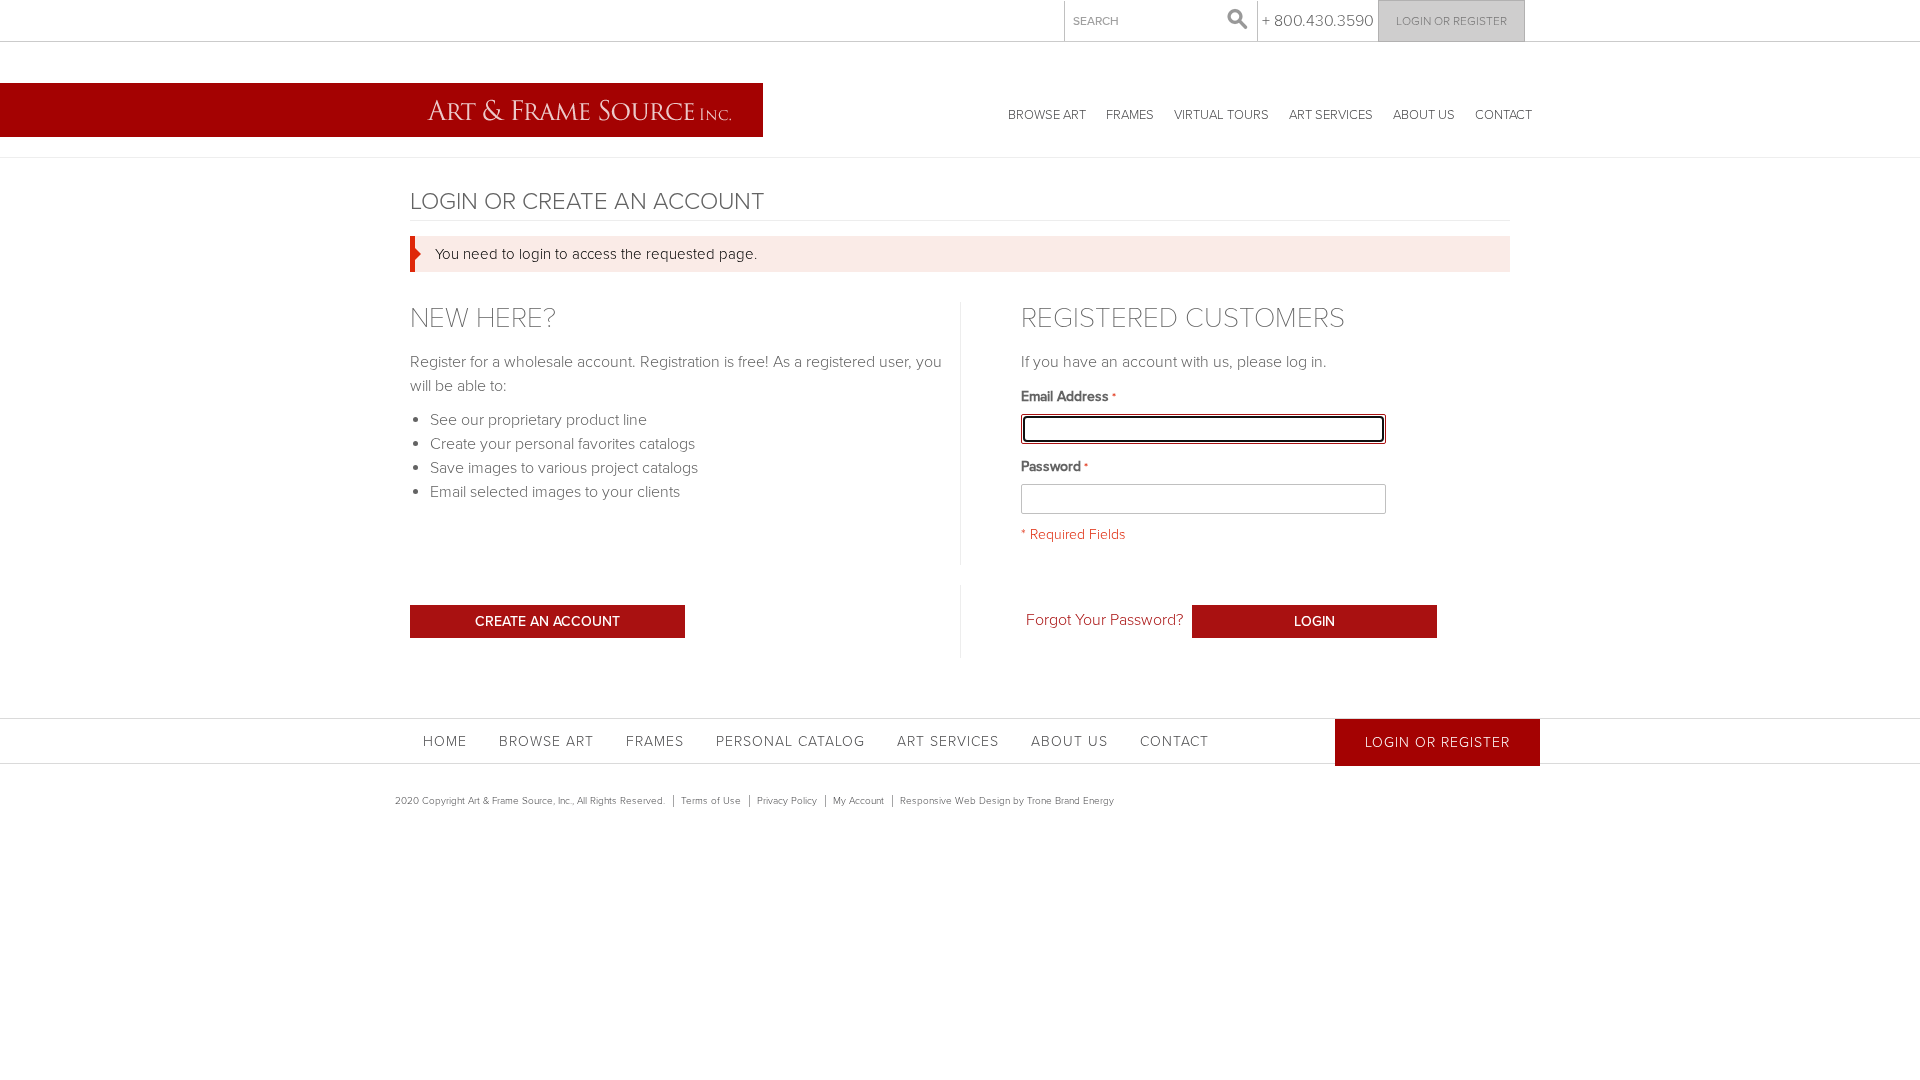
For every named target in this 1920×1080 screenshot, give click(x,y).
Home (445, 741)
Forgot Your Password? (1104, 620)
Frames (1130, 115)
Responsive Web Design (955, 801)
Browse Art (1047, 115)
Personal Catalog (790, 741)
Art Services (1331, 115)
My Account (858, 801)
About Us (1424, 115)
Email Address (1065, 396)
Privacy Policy (787, 801)
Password (1051, 466)
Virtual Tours (1221, 115)
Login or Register (1451, 21)
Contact (1503, 115)
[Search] (1238, 20)
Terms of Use (711, 801)
